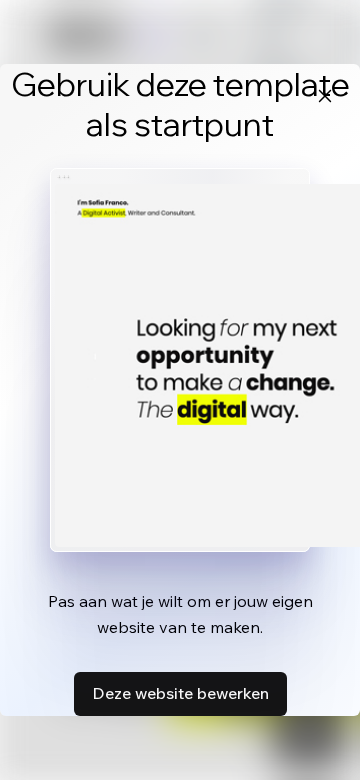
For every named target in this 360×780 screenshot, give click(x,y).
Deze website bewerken (180, 693)
